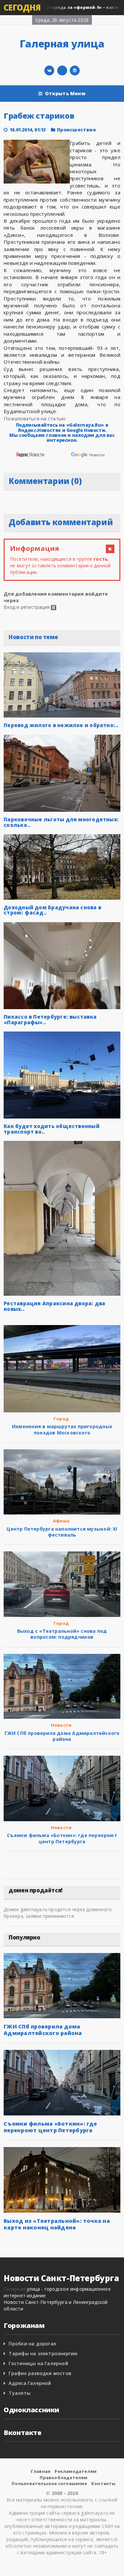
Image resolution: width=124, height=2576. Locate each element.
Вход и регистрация (27, 607)
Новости (61, 1725)
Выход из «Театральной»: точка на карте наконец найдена (57, 2224)
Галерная (15, 2289)
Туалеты (19, 2393)
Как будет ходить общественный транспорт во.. (52, 1129)
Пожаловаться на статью (35, 418)
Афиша (61, 1521)
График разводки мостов (40, 2373)
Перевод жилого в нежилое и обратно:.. (61, 725)
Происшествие (76, 130)
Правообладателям (63, 2477)
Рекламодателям (76, 2471)
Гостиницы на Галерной (38, 2363)
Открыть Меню (65, 93)
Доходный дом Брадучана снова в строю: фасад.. (52, 910)
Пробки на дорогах (32, 2344)
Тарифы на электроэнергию (43, 2353)
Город (61, 1419)
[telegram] (62, 71)
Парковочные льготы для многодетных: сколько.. (61, 822)
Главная (41, 2471)
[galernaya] (75, 71)
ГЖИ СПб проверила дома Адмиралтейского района (62, 1736)
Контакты (103, 2483)
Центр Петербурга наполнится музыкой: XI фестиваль (62, 1532)
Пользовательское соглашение (49, 2483)
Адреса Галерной (30, 2383)
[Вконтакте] (49, 71)
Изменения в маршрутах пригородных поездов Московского (62, 1429)
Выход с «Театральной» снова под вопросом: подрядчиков (62, 1634)
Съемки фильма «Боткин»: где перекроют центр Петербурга (62, 1838)
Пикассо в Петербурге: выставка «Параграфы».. (50, 1019)
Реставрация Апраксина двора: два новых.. (54, 1306)
